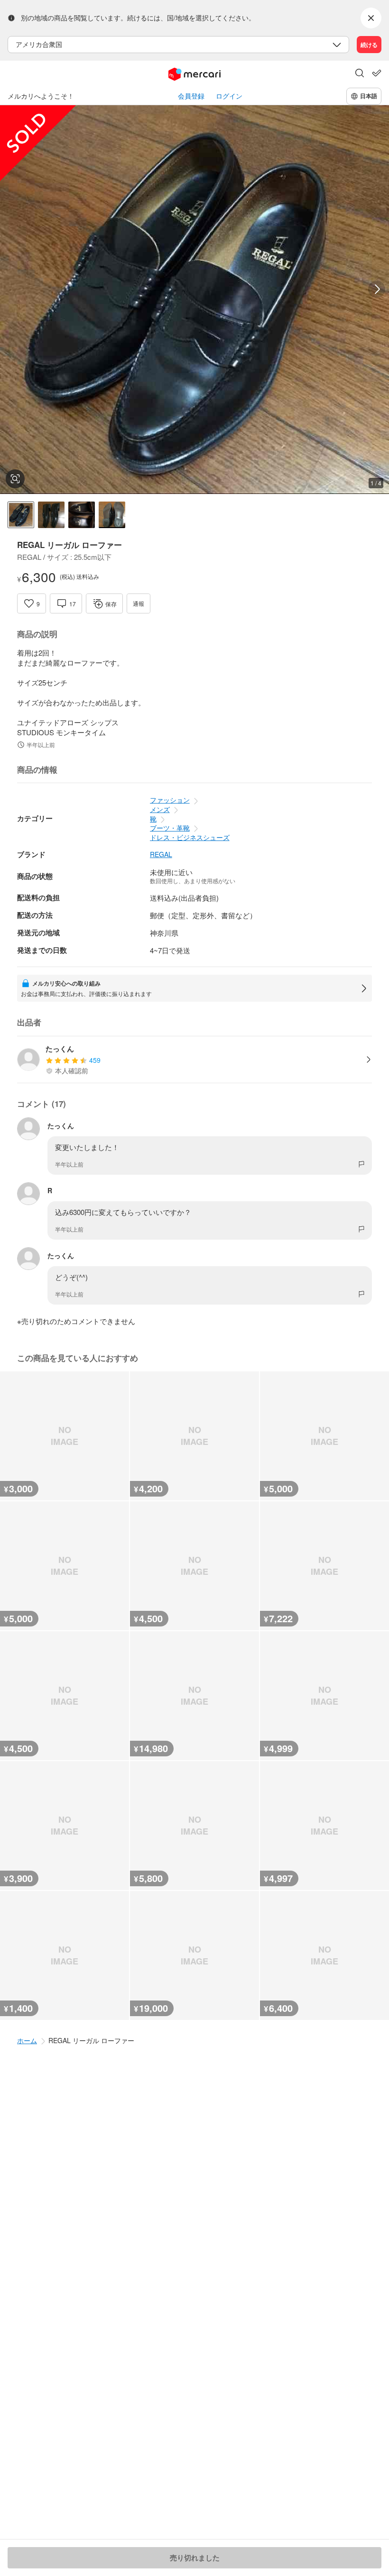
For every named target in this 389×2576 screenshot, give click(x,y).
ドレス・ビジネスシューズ (190, 837)
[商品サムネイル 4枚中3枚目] (82, 515)
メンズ (160, 809)
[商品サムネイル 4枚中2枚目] (51, 515)
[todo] (377, 73)
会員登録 (191, 96)
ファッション (170, 800)
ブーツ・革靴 (170, 828)
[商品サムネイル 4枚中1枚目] (21, 515)
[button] (360, 74)
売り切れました (195, 2558)
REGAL (161, 854)
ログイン (229, 96)
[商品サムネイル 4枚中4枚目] (112, 515)
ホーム (27, 2040)
